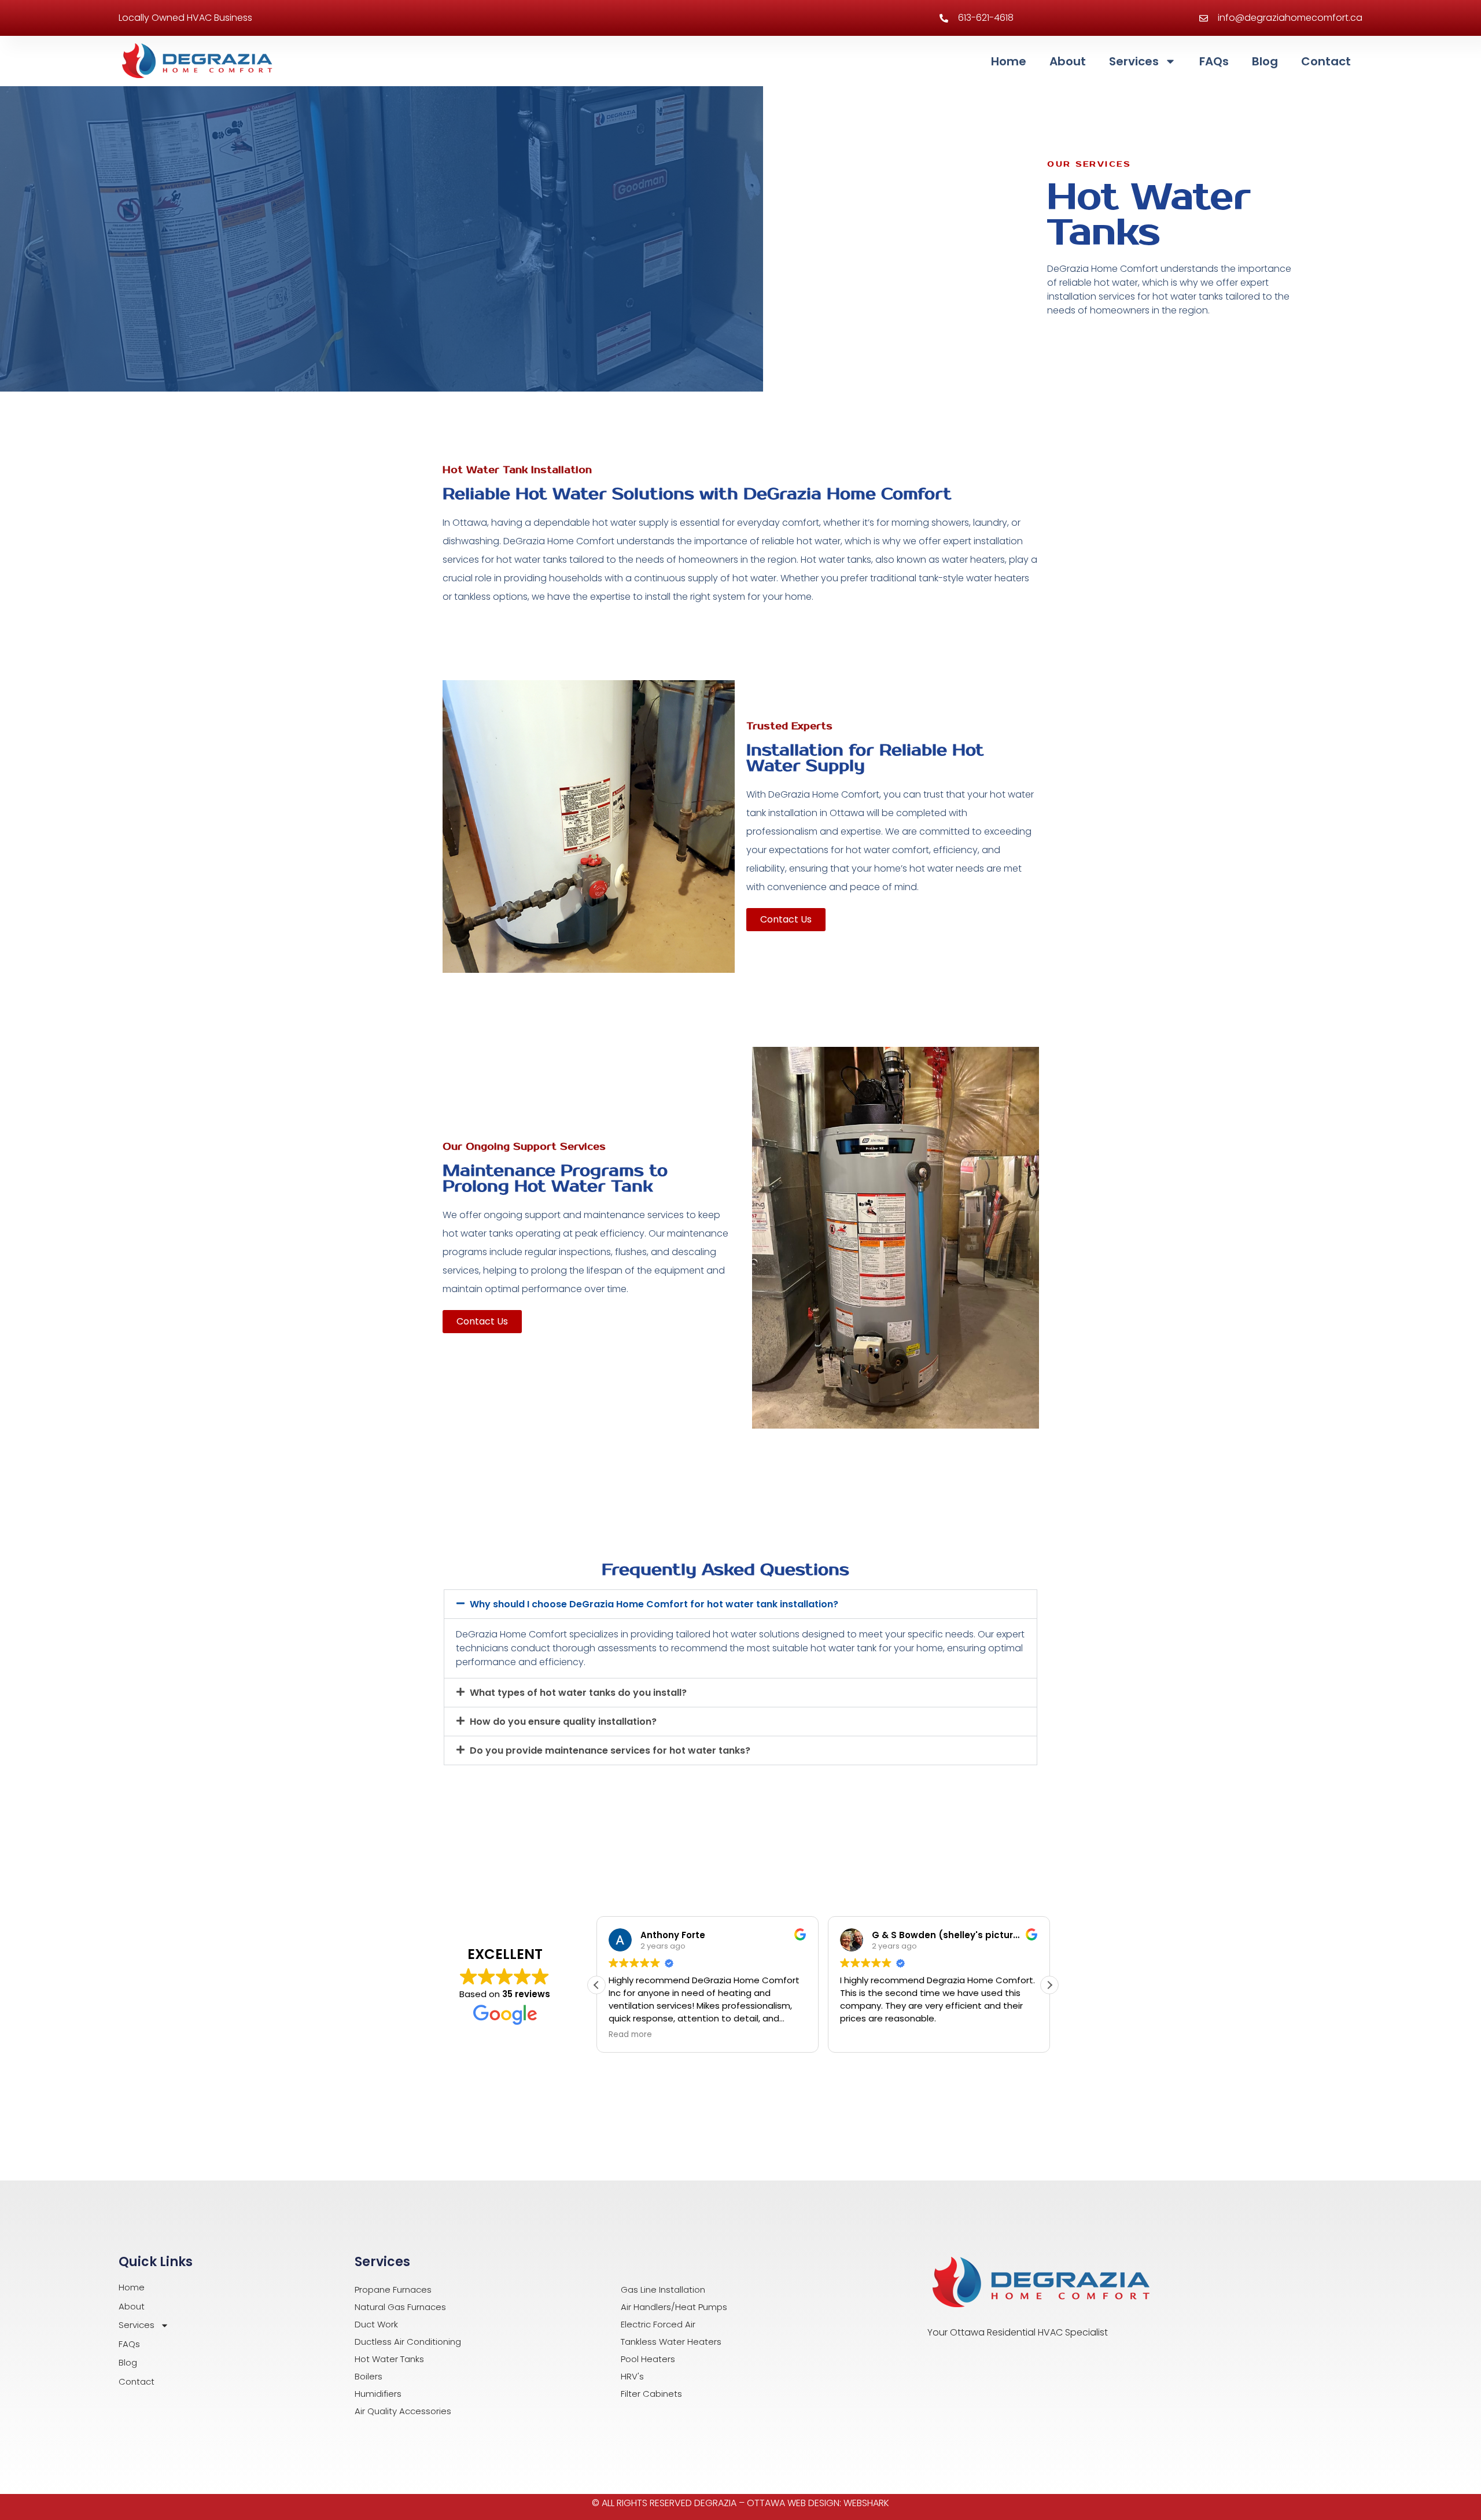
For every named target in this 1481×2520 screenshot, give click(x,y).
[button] (740, 1604)
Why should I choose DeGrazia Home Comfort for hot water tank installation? (654, 1604)
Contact (1326, 61)
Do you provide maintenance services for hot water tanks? (610, 1750)
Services (1134, 61)
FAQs (1214, 61)
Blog (1265, 61)
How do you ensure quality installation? (563, 1722)
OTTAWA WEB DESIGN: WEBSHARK (818, 2503)
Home (1009, 61)
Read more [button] (630, 2035)
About (1068, 61)
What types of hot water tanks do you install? (578, 1693)
